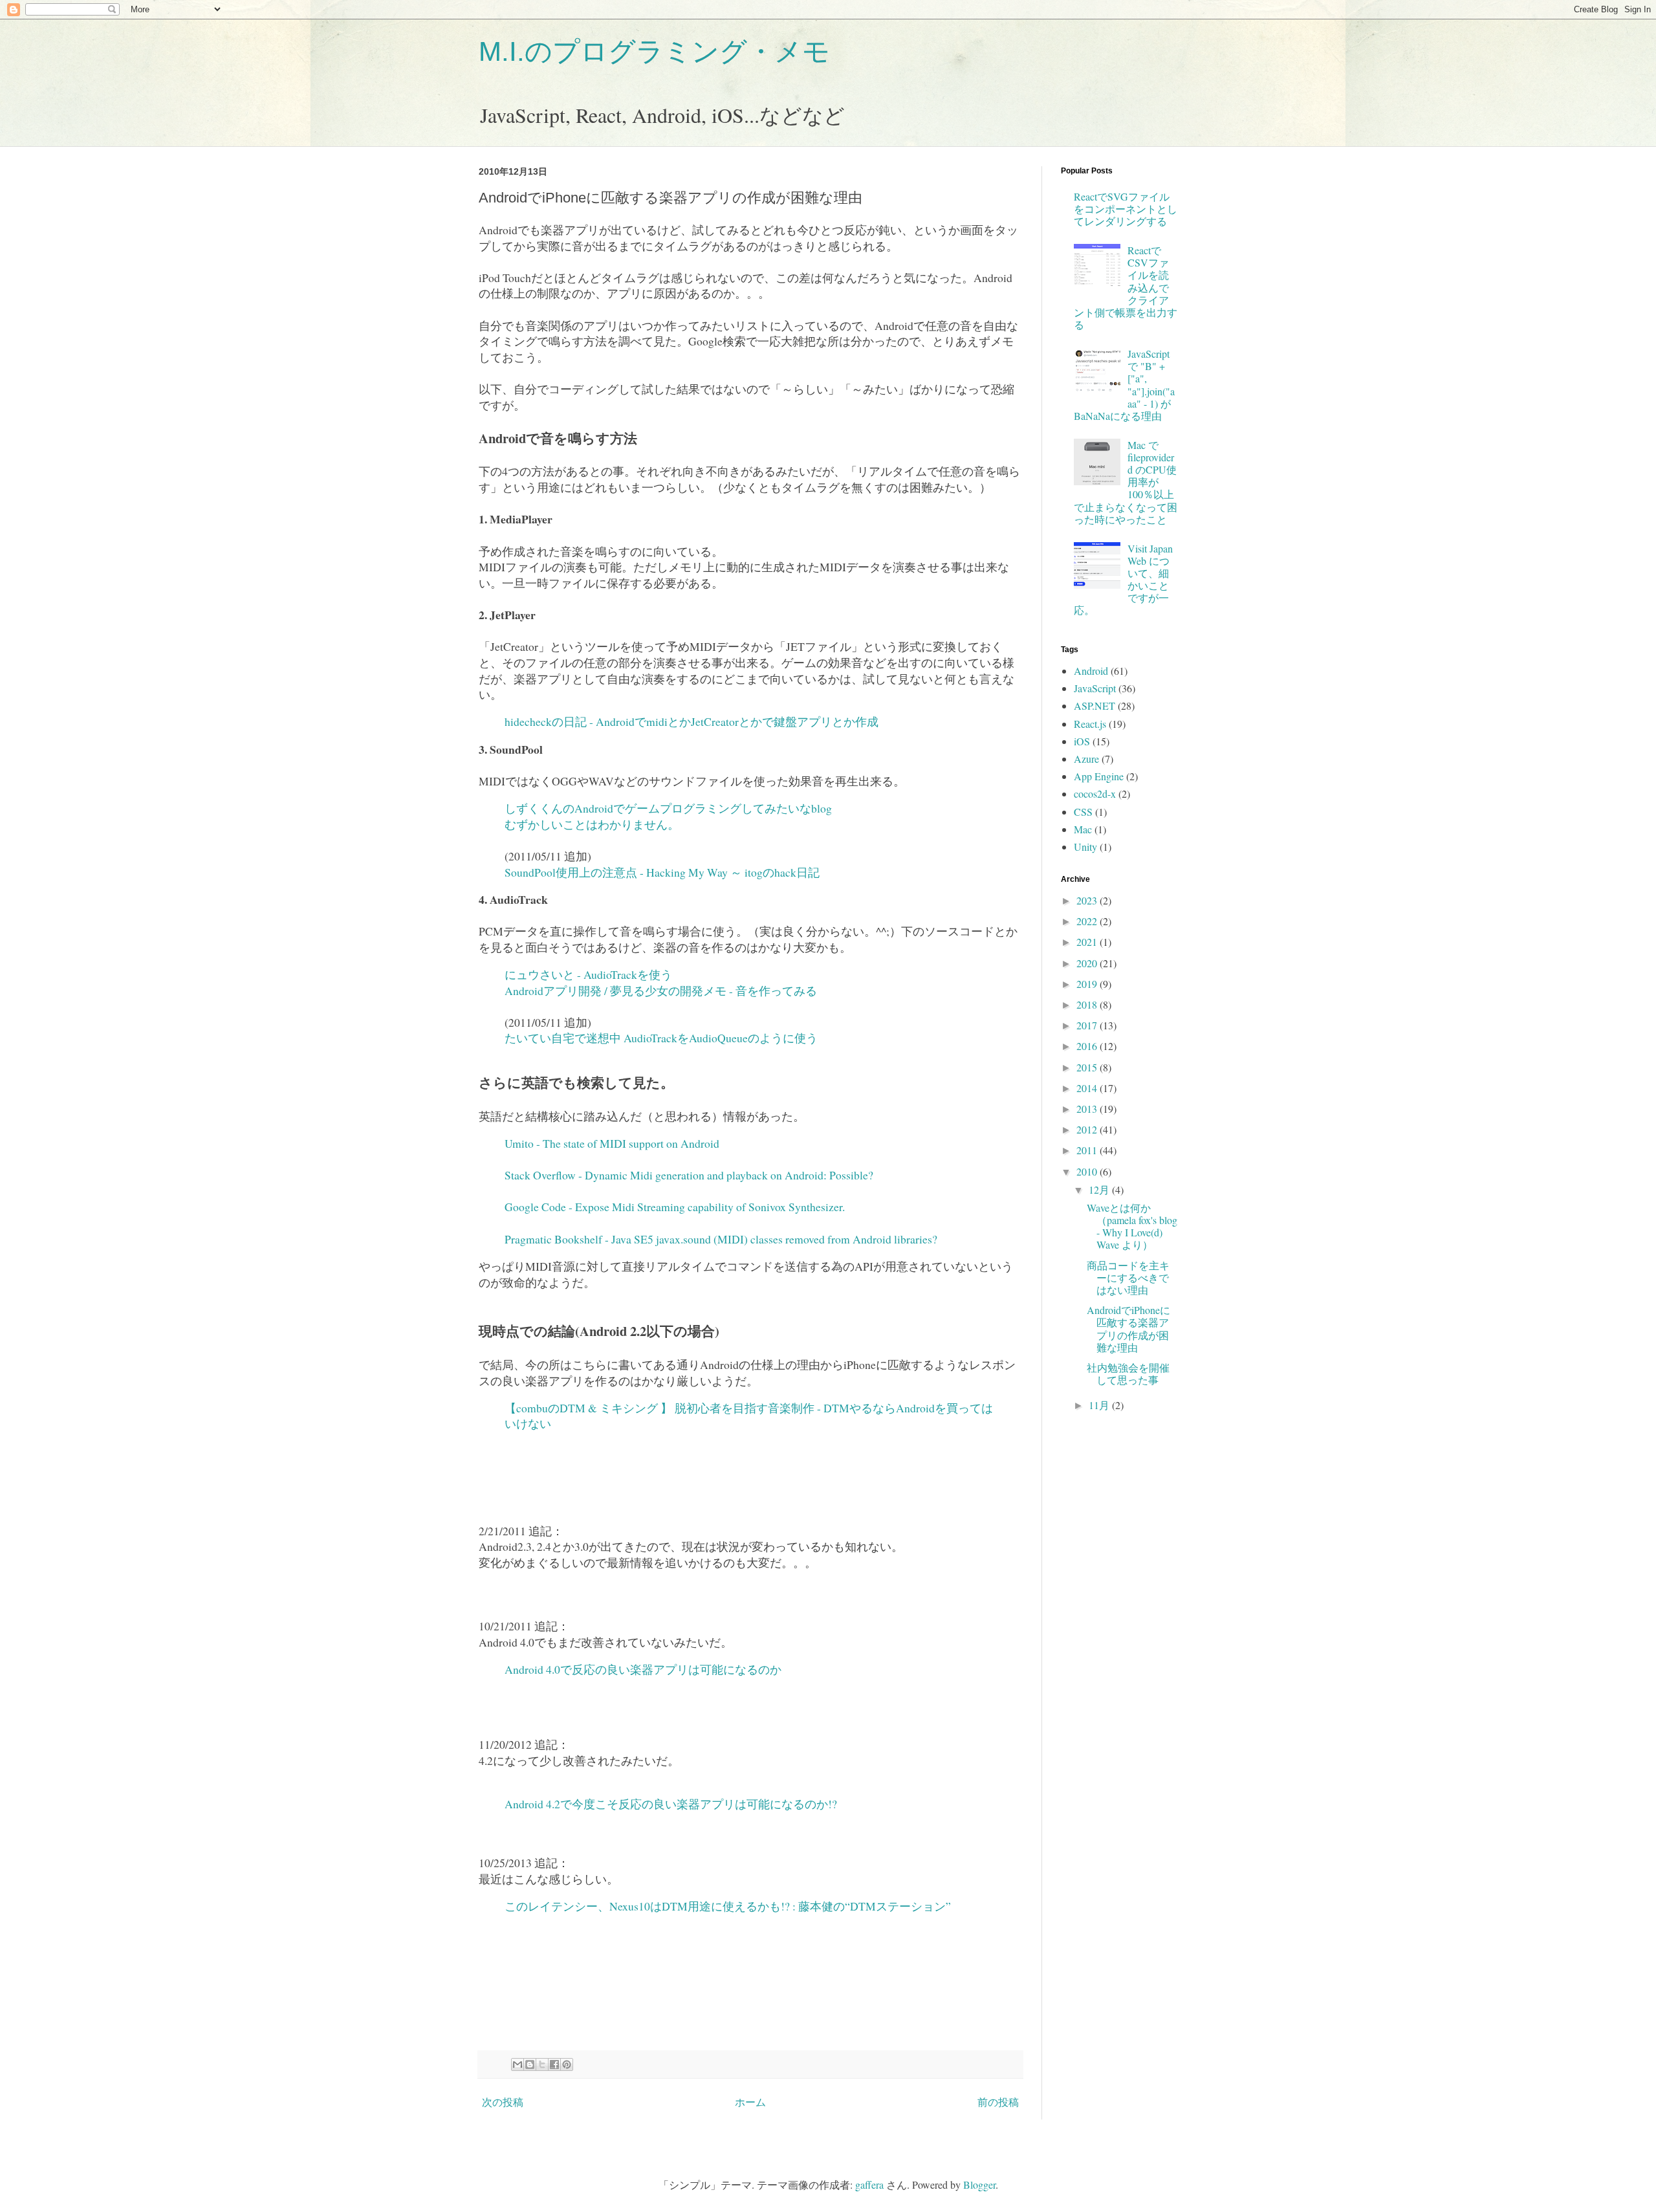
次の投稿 (503, 2102)
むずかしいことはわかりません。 (592, 824)
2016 (1088, 1046)
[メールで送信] (517, 2064)
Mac (1083, 829)
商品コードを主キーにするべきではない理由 (1128, 1277)
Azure (1086, 759)
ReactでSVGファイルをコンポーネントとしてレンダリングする (1126, 209)
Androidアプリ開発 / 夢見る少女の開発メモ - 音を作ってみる (661, 991)
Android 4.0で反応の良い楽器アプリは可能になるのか (643, 1669)
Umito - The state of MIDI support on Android (612, 1143)
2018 (1088, 1004)
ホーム (750, 2102)
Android (1091, 671)
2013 (1088, 1109)
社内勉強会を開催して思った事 (1128, 1374)
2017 (1088, 1025)
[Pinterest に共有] (567, 2064)
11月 (1100, 1405)
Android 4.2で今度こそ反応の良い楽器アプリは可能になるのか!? (671, 1804)
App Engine (1099, 776)
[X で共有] (542, 2064)
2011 (1088, 1150)
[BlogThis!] (530, 2064)
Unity (1085, 847)
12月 (1100, 1189)
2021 (1088, 942)
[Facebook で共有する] (554, 2064)
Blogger (979, 2185)
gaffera (869, 2185)
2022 (1088, 921)
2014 (1088, 1088)
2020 (1088, 963)
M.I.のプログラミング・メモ (654, 51)
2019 (1088, 984)
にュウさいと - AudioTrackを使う (588, 974)
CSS (1083, 812)
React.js (1090, 724)
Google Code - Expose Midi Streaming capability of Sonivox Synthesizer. (675, 1207)
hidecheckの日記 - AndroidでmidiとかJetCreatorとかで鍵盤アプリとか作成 (692, 721)
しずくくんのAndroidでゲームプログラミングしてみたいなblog (668, 808)
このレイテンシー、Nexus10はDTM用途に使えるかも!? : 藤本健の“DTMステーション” (730, 1906)
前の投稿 (998, 2102)
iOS (1082, 741)
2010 (1088, 1171)
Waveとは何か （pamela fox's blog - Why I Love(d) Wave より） (1132, 1226)
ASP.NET (1095, 706)
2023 (1088, 900)
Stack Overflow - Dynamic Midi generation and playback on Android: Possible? (689, 1175)
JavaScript (1095, 688)
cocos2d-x (1095, 794)
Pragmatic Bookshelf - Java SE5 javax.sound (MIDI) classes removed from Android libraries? (721, 1239)
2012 (1088, 1129)
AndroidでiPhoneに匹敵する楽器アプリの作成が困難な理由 (1128, 1329)
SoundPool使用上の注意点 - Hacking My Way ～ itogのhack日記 (662, 872)
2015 (1088, 1067)
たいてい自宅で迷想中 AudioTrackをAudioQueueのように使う (661, 1038)
